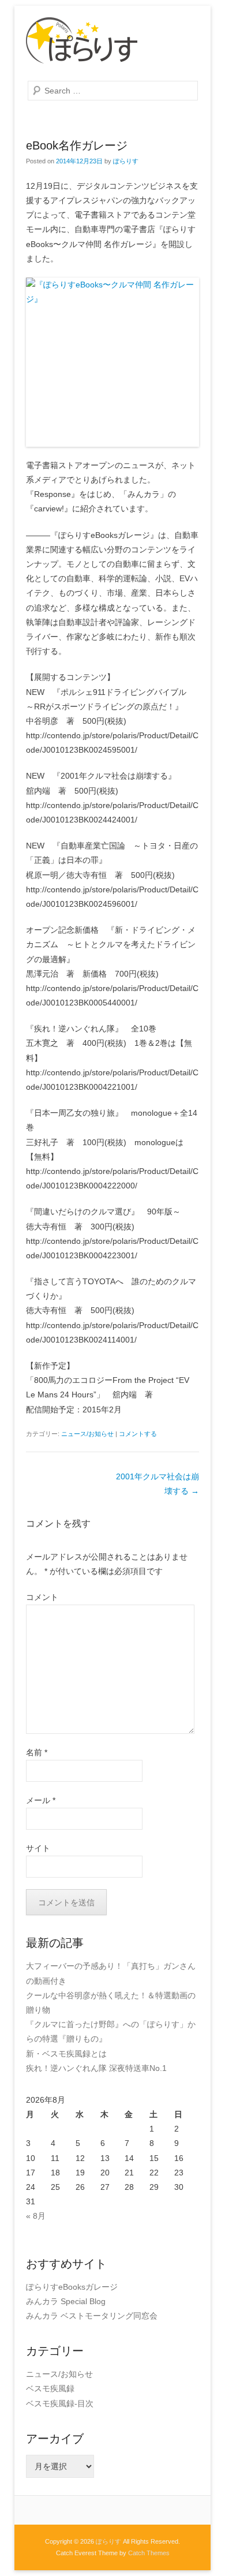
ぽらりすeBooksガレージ (72, 2287)
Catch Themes (149, 2553)
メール (41, 1800)
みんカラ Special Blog (66, 2301)
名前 (37, 1752)
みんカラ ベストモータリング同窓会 (92, 2316)
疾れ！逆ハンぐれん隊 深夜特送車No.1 (96, 2068)
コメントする (138, 1434)
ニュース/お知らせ (87, 1434)
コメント (42, 1597)
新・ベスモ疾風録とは (66, 2054)
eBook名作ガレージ (77, 145)
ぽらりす (126, 161)
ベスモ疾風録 (50, 2388)
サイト (38, 1848)
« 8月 (36, 2216)
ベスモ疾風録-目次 (60, 2403)
